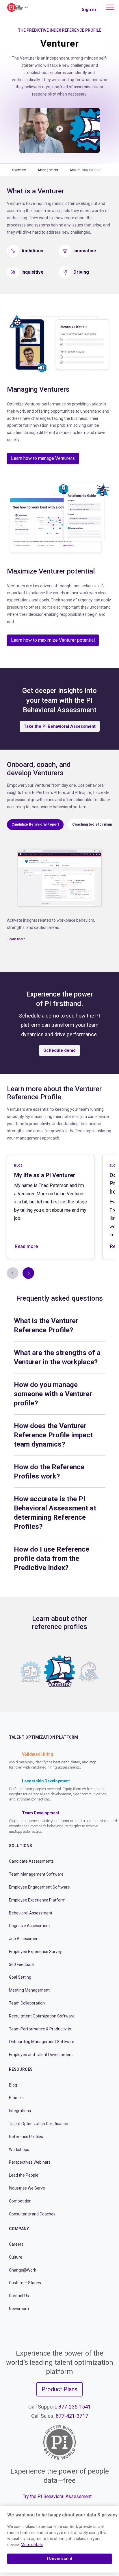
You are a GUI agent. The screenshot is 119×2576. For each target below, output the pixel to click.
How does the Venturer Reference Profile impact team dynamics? (53, 1435)
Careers (16, 2244)
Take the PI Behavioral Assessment (60, 726)
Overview (19, 170)
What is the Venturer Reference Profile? (46, 1325)
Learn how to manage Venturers (43, 458)
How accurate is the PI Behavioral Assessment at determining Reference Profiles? (55, 1513)
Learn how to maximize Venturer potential (53, 640)
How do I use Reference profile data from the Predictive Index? (52, 1558)
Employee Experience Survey (35, 1952)
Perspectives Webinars (30, 2162)
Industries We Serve (27, 2188)
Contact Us (19, 2296)
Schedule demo (59, 1050)
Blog (13, 2085)
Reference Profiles (26, 2137)
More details (32, 2545)
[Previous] (10, 1672)
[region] (59, 2539)
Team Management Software (36, 1874)
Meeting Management (29, 1990)
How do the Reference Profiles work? (49, 1472)
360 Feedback (22, 1965)
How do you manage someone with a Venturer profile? (53, 1394)
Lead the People (24, 2175)
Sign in (89, 9)
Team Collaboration (27, 2003)
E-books (16, 2098)
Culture (16, 2257)
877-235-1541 (75, 2407)
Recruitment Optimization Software (42, 2016)
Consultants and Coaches (32, 2214)
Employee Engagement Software (39, 1887)
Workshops (19, 2150)
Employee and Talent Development (41, 2055)
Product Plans (59, 2389)
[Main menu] (110, 7)
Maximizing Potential (86, 170)
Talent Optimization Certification (39, 2124)
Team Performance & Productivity (40, 2029)
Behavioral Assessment (31, 1913)
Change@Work (23, 2270)
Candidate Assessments (31, 1861)
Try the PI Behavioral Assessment (57, 2496)
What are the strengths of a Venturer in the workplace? (57, 1357)
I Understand (60, 2559)
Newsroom (19, 2309)
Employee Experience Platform (37, 1900)
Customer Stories (25, 2283)
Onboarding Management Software (42, 2042)
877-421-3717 (72, 2416)
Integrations (20, 2111)
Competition (20, 2201)
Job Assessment (24, 1939)
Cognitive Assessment (29, 1926)
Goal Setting (20, 1977)
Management (48, 170)
